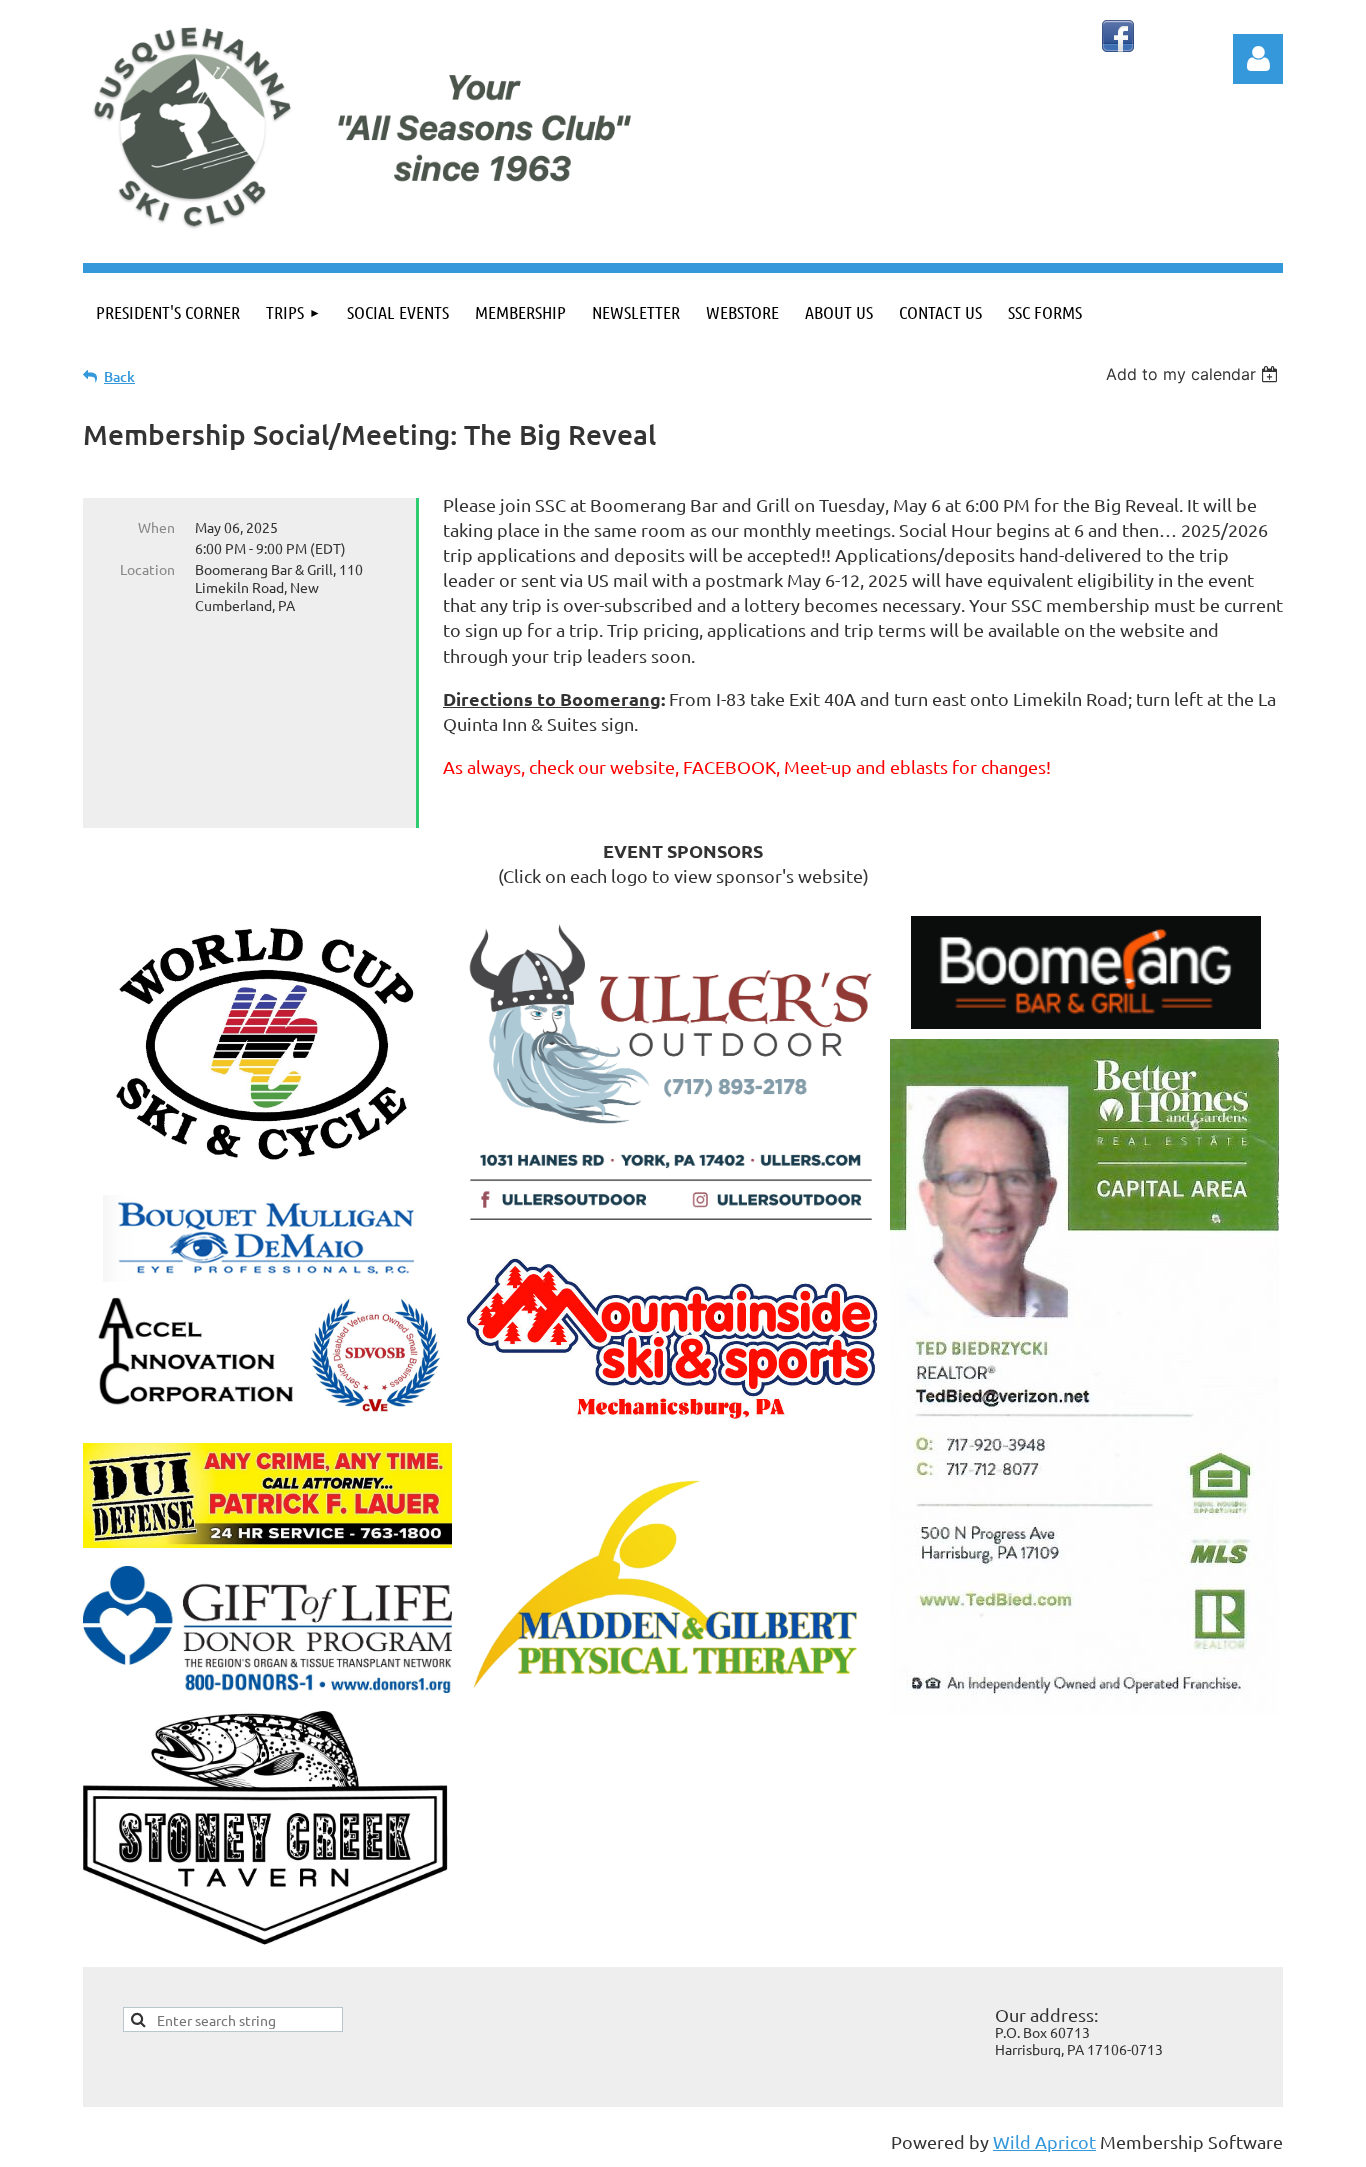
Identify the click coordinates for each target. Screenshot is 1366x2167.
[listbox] (1194, 374)
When (156, 527)
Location (147, 569)
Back (119, 376)
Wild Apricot (1044, 2141)
